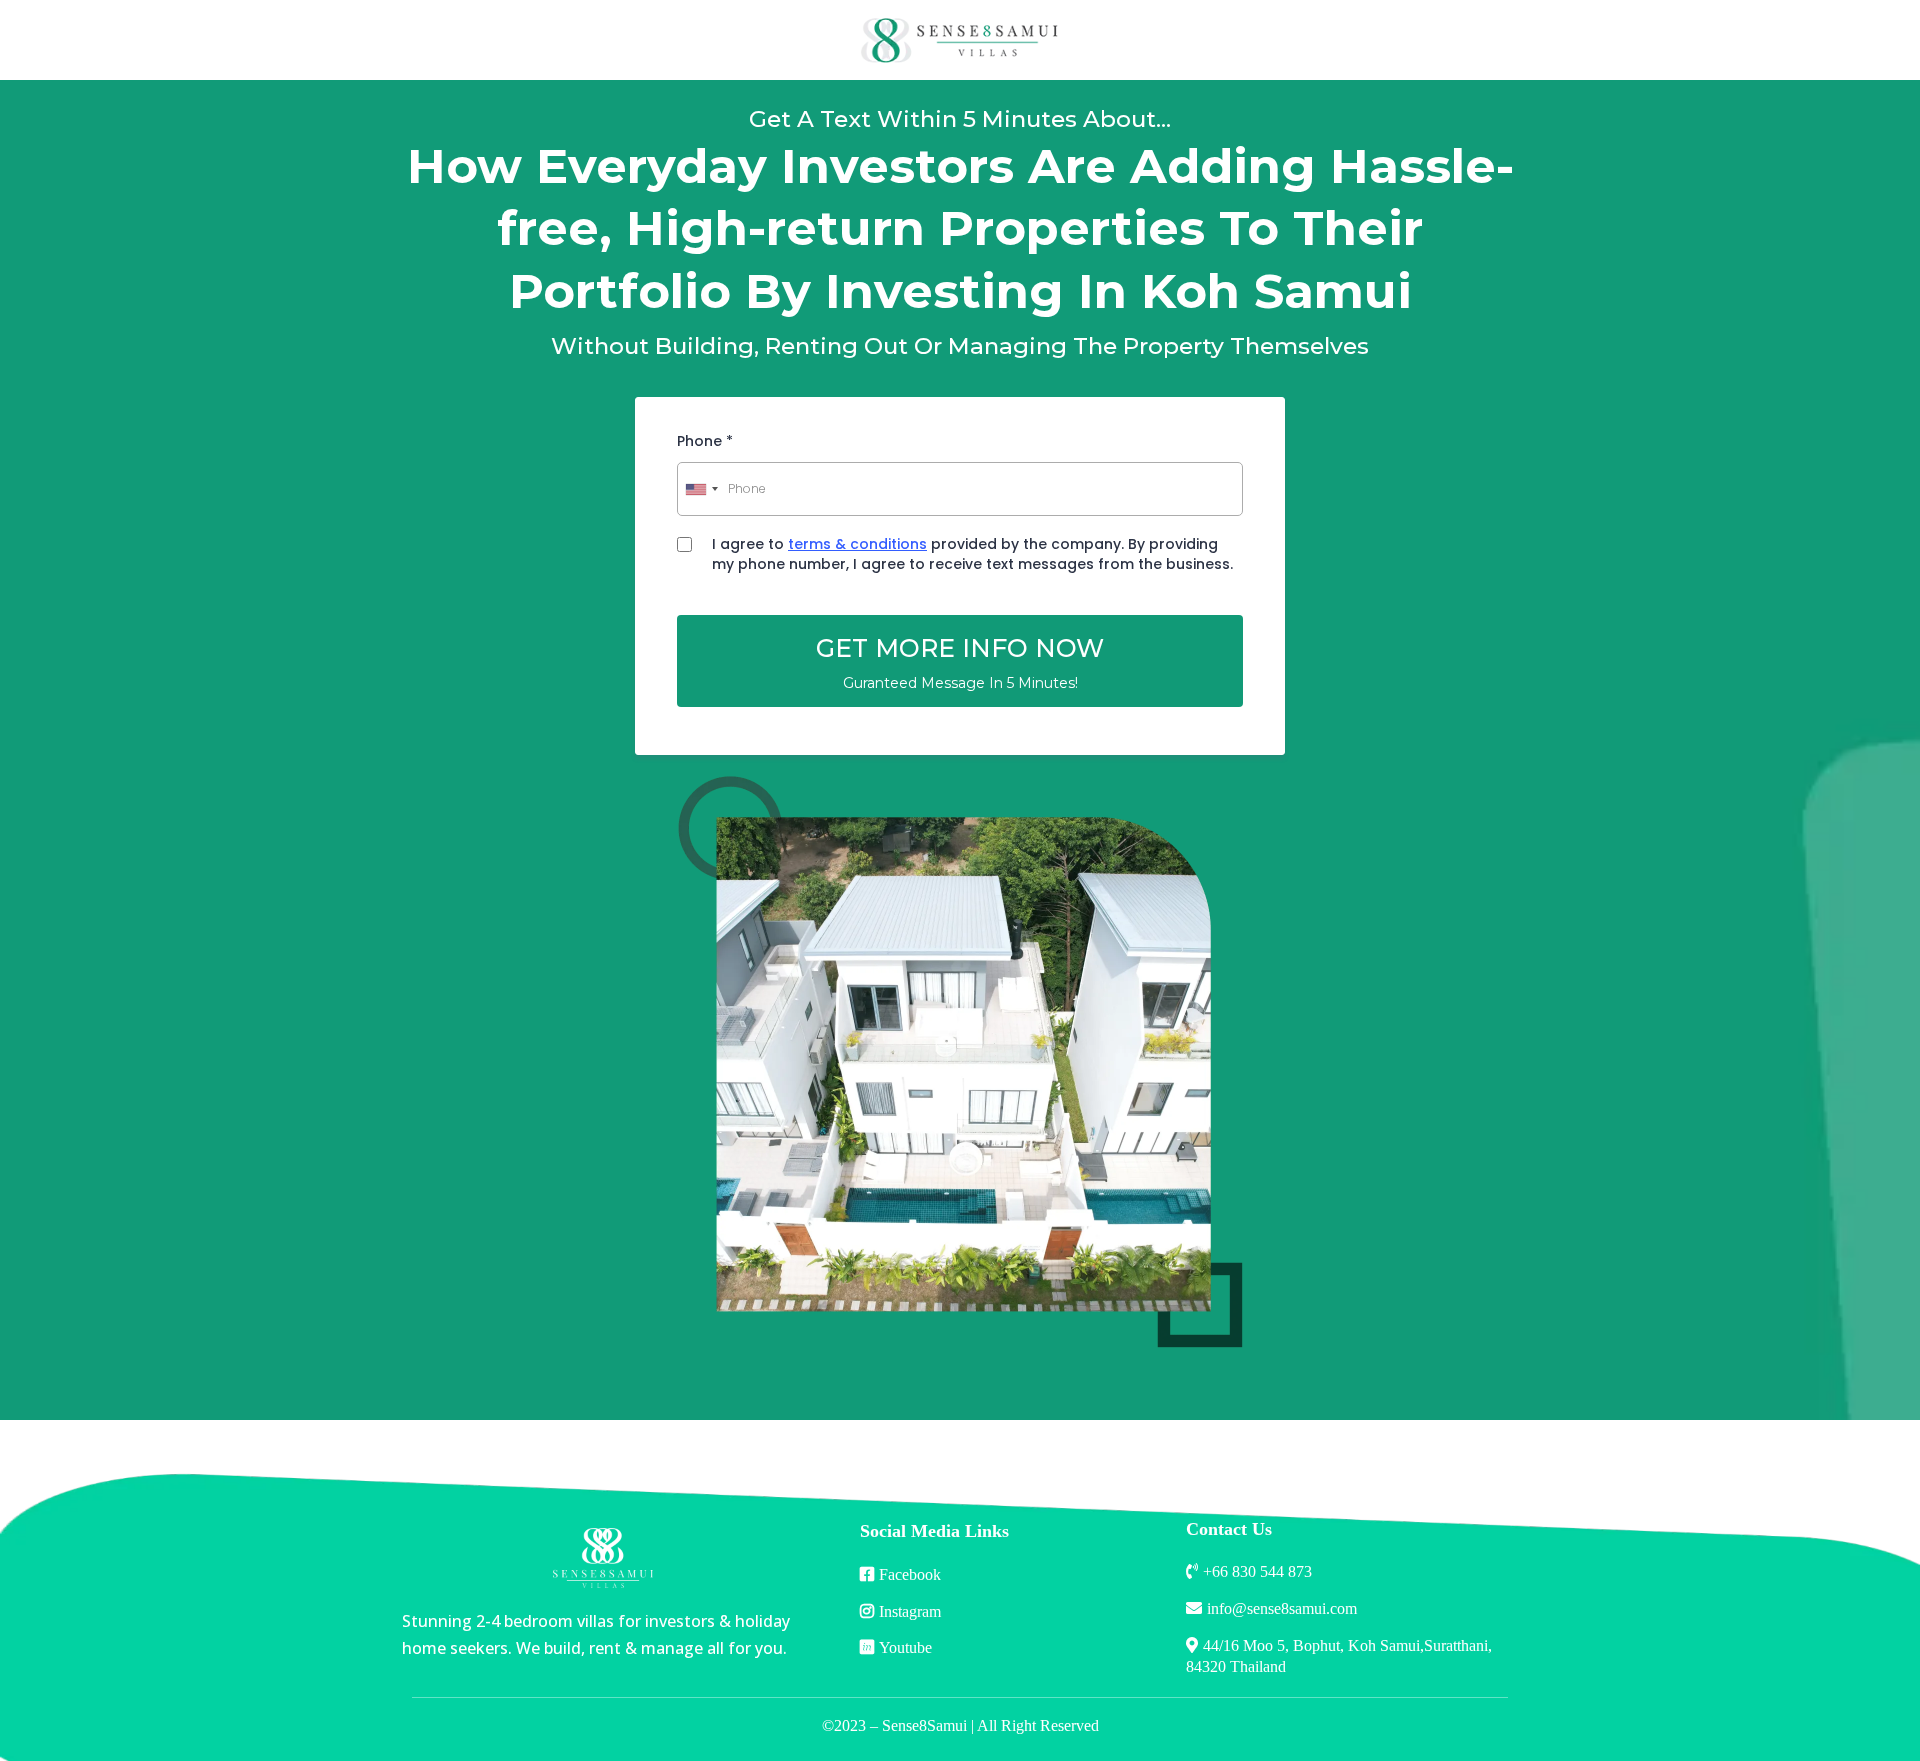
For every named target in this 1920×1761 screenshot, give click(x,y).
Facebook (910, 1574)
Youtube (905, 1647)
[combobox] (701, 489)
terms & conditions (857, 544)
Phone (705, 441)
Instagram (910, 1611)
